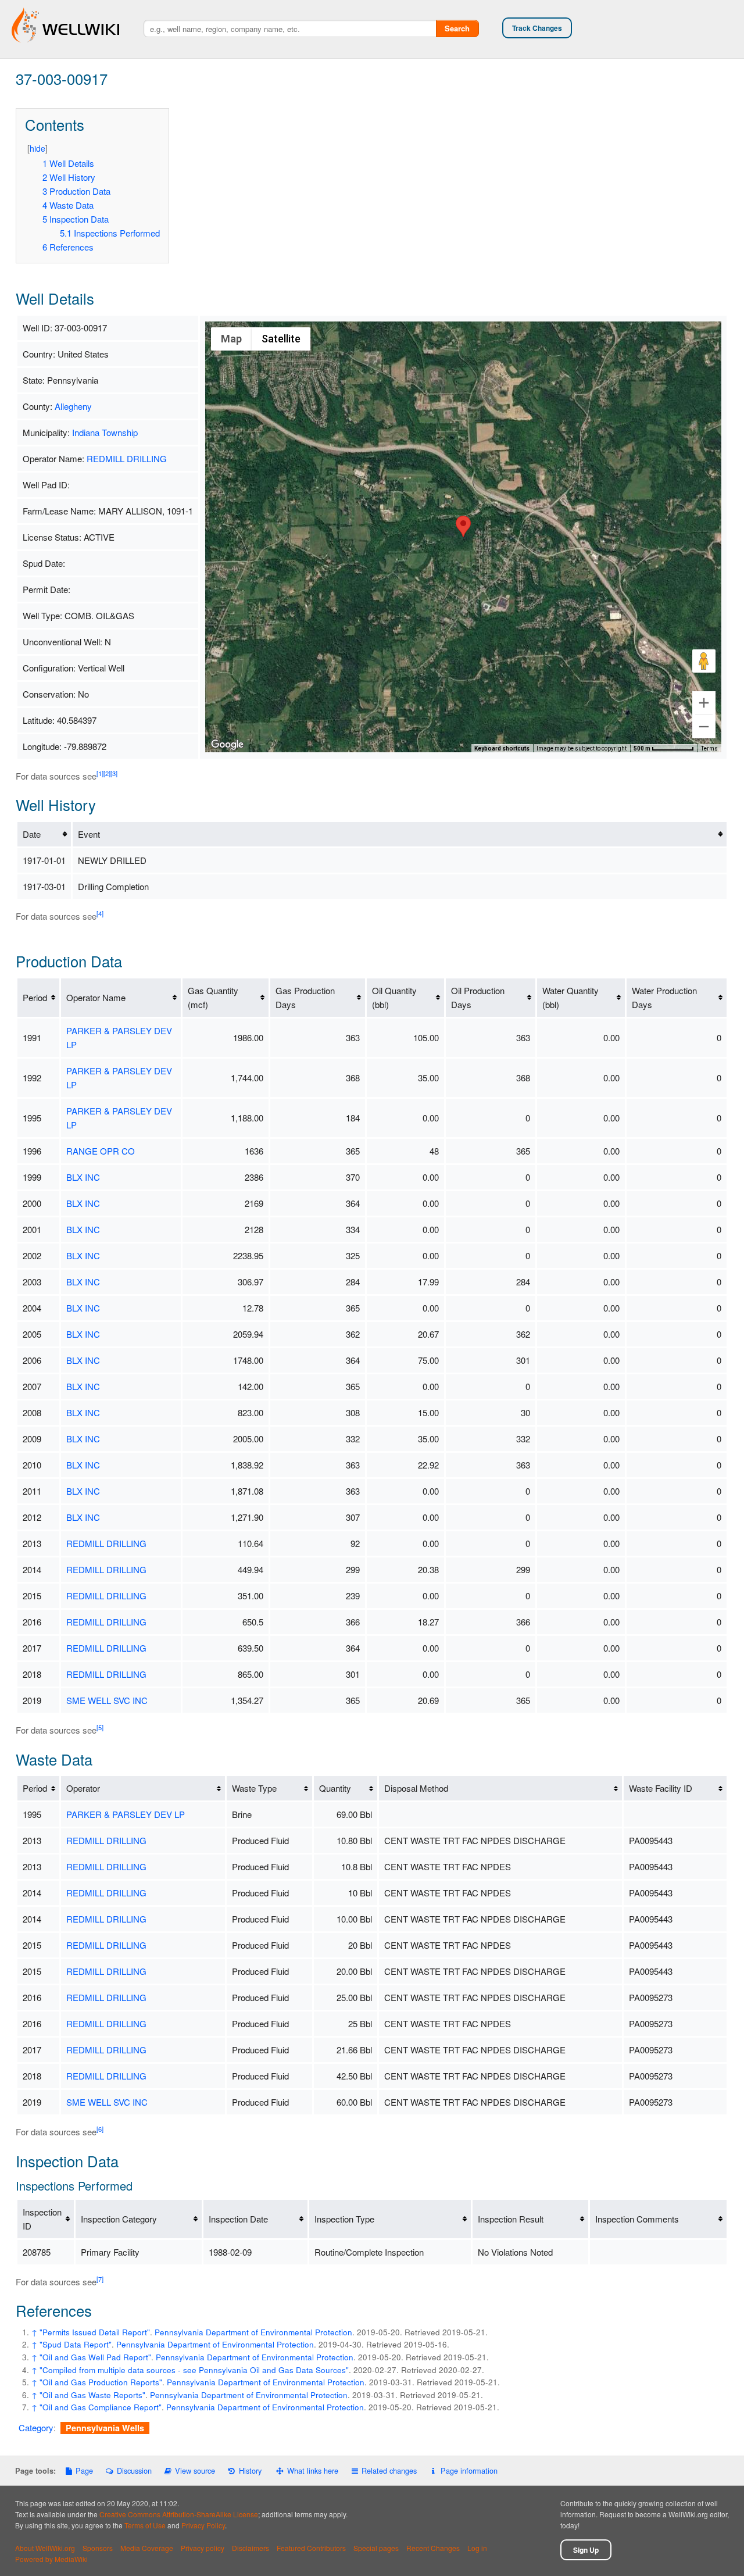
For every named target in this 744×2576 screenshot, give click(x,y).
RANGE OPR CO (101, 1151)
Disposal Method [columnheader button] (416, 1788)
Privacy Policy (203, 2525)
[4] (100, 913)
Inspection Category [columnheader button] (119, 2219)
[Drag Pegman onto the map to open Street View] (704, 661)
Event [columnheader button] (89, 834)
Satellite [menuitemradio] (281, 339)
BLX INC (83, 1177)
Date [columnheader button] (32, 834)
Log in (477, 2548)
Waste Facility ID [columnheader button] (661, 1788)
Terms (709, 748)
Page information (469, 2470)
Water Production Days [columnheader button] (664, 997)
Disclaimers (251, 2548)
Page (84, 2470)
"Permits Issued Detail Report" (95, 2332)
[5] (100, 1727)
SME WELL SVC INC (107, 1700)
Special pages (376, 2548)
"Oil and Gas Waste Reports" (92, 2395)
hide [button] (37, 148)
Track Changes (537, 28)
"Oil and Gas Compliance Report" (101, 2407)
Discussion (134, 2470)
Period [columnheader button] (35, 997)
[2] (107, 773)
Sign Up (586, 2550)
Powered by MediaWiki (51, 2559)
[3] (114, 773)
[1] (100, 773)
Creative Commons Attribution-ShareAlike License (179, 2514)
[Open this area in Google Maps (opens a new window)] (227, 745)
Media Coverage (147, 2548)
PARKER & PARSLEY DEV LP (126, 1814)
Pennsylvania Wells (105, 2428)
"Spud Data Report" (76, 2344)
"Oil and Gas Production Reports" (101, 2382)
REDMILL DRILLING (127, 458)
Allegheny (73, 406)
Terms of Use (145, 2525)
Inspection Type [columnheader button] (344, 2219)
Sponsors (98, 2548)
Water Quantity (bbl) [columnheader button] (570, 997)
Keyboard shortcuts (502, 748)
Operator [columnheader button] (83, 1788)
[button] (463, 526)
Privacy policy (203, 2548)
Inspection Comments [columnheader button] (637, 2219)
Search (457, 28)
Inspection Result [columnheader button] (511, 2219)
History (250, 2470)
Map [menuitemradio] (231, 339)
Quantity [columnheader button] (335, 1788)
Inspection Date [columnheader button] (238, 2219)
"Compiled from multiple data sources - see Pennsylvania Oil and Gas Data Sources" (194, 2370)
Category (36, 2427)
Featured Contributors (311, 2548)
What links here (313, 2470)
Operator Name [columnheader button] (96, 997)
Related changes (389, 2470)
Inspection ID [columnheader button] (42, 2219)
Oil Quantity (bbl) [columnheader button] (394, 997)
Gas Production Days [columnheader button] (305, 997)
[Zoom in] (704, 703)
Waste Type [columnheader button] (254, 1788)
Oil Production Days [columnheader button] (478, 997)
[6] (100, 2129)
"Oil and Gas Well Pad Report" (95, 2357)
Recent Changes (433, 2548)
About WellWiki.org (45, 2548)
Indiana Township (105, 432)
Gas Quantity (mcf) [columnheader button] (213, 997)
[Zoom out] (704, 727)
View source (195, 2470)
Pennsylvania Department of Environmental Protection (253, 2332)
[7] (100, 2279)
